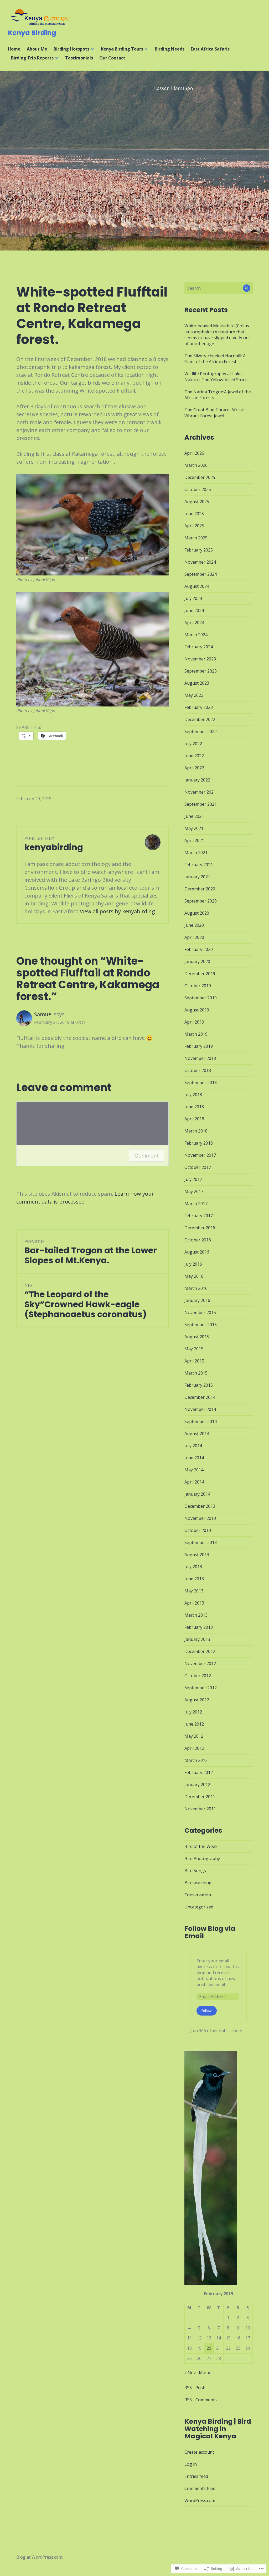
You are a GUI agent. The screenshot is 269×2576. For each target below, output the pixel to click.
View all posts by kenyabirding (117, 911)
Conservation (198, 1895)
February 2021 (199, 865)
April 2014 (194, 1482)
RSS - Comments (201, 2400)
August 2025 (197, 502)
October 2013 (198, 1530)
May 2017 (194, 1191)
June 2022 (194, 756)
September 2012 (201, 1688)
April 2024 (194, 623)
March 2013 (196, 1615)
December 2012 (200, 1651)
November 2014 (200, 1409)
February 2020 (199, 949)
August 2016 (197, 1252)
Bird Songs (195, 1871)
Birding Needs (170, 49)
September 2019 (201, 998)
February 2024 (199, 647)
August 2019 (197, 1010)
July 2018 (193, 1095)
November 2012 (200, 1663)
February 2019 (199, 1046)
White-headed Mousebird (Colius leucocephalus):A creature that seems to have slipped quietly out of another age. (217, 335)
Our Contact (112, 58)
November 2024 (200, 562)
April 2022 (194, 768)
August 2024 (197, 586)
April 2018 (194, 1119)
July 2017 (193, 1179)
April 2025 (194, 526)
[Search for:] (219, 288)
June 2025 (194, 514)
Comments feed (200, 2488)
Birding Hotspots (71, 49)
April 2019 (194, 1022)
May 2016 (194, 1276)
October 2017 (198, 1167)
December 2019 (200, 974)
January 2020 (197, 961)
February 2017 (199, 1216)
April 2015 (194, 1361)
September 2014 (201, 1421)
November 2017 (200, 1155)
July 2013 (193, 1567)
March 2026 (196, 465)
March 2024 (196, 635)
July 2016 (193, 1264)
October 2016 (198, 1240)
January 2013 (197, 1639)
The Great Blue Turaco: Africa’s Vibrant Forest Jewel (215, 413)
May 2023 (194, 695)
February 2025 (199, 550)
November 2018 (200, 1058)
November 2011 (200, 1809)
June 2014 (194, 1458)
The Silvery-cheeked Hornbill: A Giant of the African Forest (215, 359)
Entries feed (196, 2476)
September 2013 (201, 1542)
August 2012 (197, 1700)
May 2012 (194, 1736)
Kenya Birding (32, 33)
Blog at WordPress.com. (40, 2557)
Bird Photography (202, 1858)
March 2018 (196, 1131)
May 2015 (194, 1349)
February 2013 (199, 1627)
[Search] (247, 288)
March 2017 (196, 1204)
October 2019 (198, 986)
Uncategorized (199, 1907)
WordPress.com (200, 2500)
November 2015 (200, 1312)
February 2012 (199, 1772)
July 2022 (193, 744)
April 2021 (194, 840)
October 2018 (198, 1070)
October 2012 (198, 1676)
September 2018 (201, 1082)
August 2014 (197, 1434)
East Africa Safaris (210, 49)
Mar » (205, 2373)
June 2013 (194, 1579)
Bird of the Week (201, 1846)
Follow (206, 2011)
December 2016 (200, 1228)
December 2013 (200, 1506)
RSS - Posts (195, 2388)
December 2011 (200, 1797)
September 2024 (201, 574)
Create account (199, 2452)
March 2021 (196, 853)
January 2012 (197, 1785)
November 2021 (200, 792)
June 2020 (194, 925)
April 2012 (194, 1748)
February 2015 (199, 1385)
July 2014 (193, 1446)
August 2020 (197, 913)
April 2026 (194, 453)
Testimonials (79, 58)
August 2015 (197, 1337)
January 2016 (197, 1300)
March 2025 (196, 538)
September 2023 (201, 671)
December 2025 (200, 477)
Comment (147, 1156)
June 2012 (194, 1724)
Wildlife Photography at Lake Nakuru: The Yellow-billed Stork (216, 377)
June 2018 (194, 1107)
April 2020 (194, 937)
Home (14, 49)
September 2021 (201, 804)
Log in (191, 2464)
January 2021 (197, 877)
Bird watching (198, 1883)
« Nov (190, 2373)
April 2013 (194, 1603)
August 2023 (197, 683)
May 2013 (194, 1591)
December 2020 (200, 889)
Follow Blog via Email (210, 1932)
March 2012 (196, 1760)
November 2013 (200, 1518)
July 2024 (193, 598)
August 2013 (197, 1555)
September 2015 (201, 1325)
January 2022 (197, 780)
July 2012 (193, 1712)
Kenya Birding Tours (122, 49)
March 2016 (196, 1288)
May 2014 (194, 1470)
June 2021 (194, 816)
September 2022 (201, 731)
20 (209, 2348)
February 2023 (199, 707)
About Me (37, 49)
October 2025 (198, 489)
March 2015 (196, 1373)
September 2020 (201, 901)
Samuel (43, 1014)
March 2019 (196, 1034)
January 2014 (197, 1494)
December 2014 (200, 1397)
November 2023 (200, 659)
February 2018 (199, 1143)
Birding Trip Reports (32, 58)
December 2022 (200, 719)
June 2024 (194, 610)
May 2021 (194, 828)
